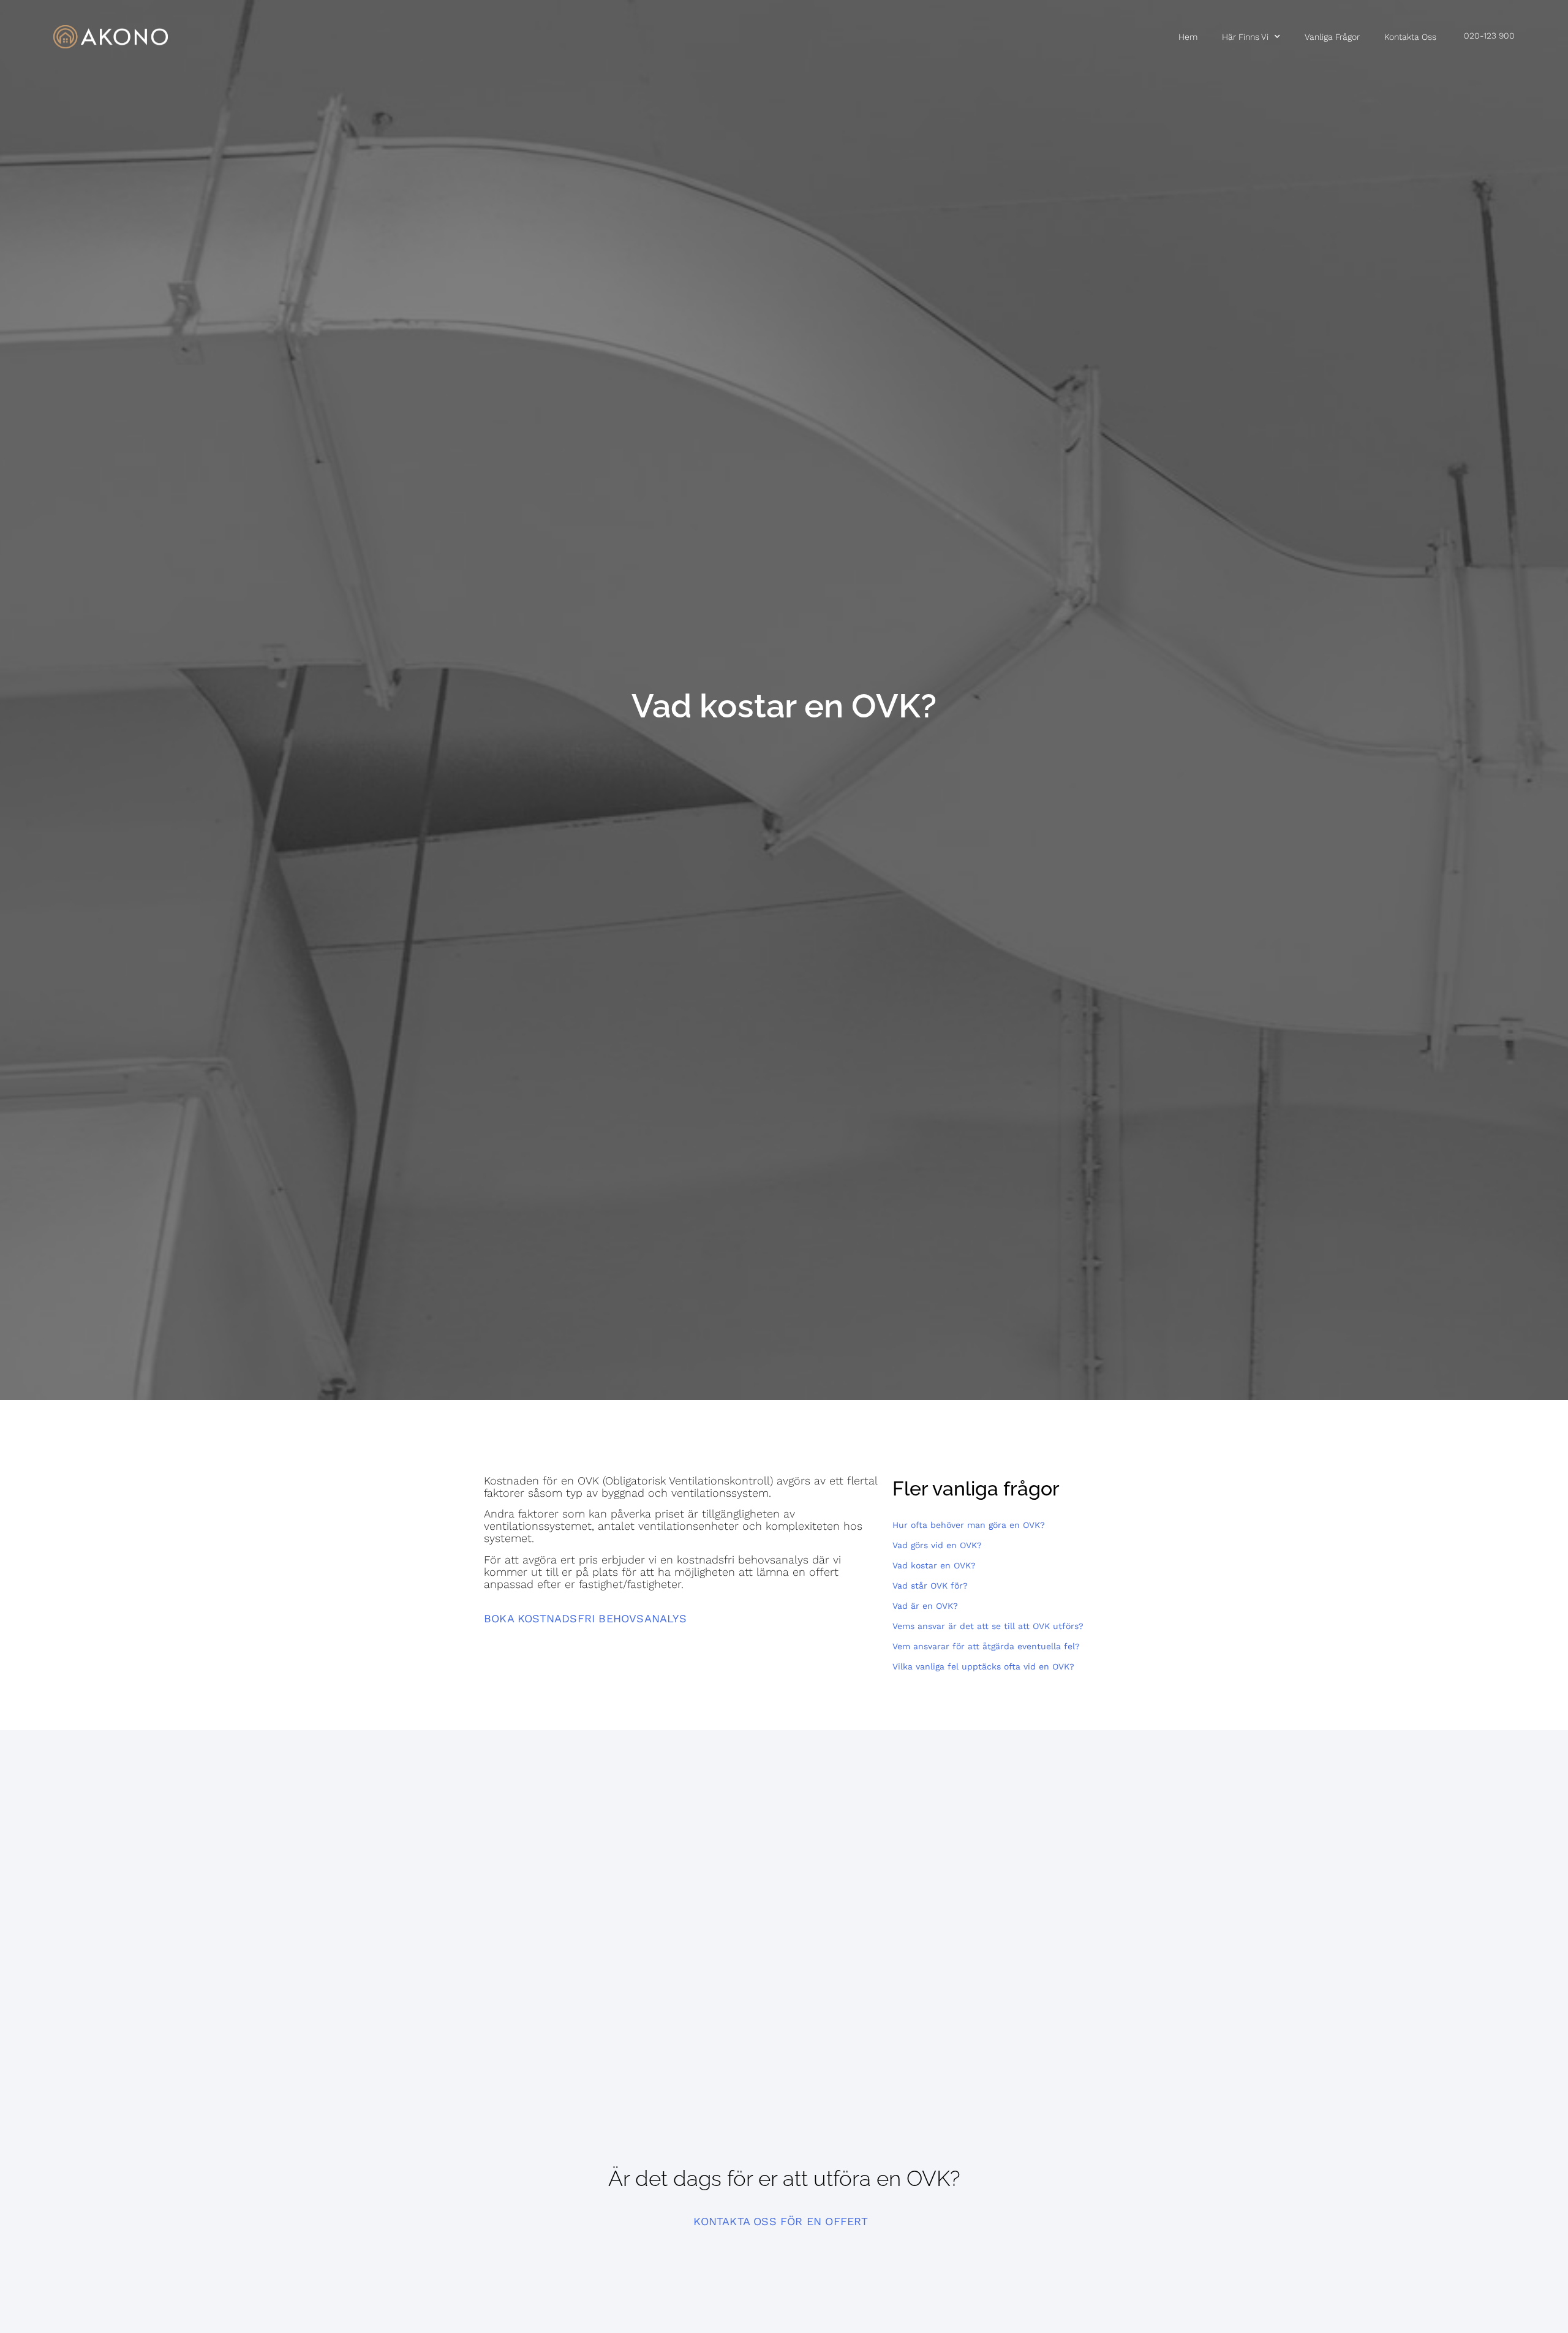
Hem (1188, 37)
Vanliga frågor (1332, 37)
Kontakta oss (1410, 37)
